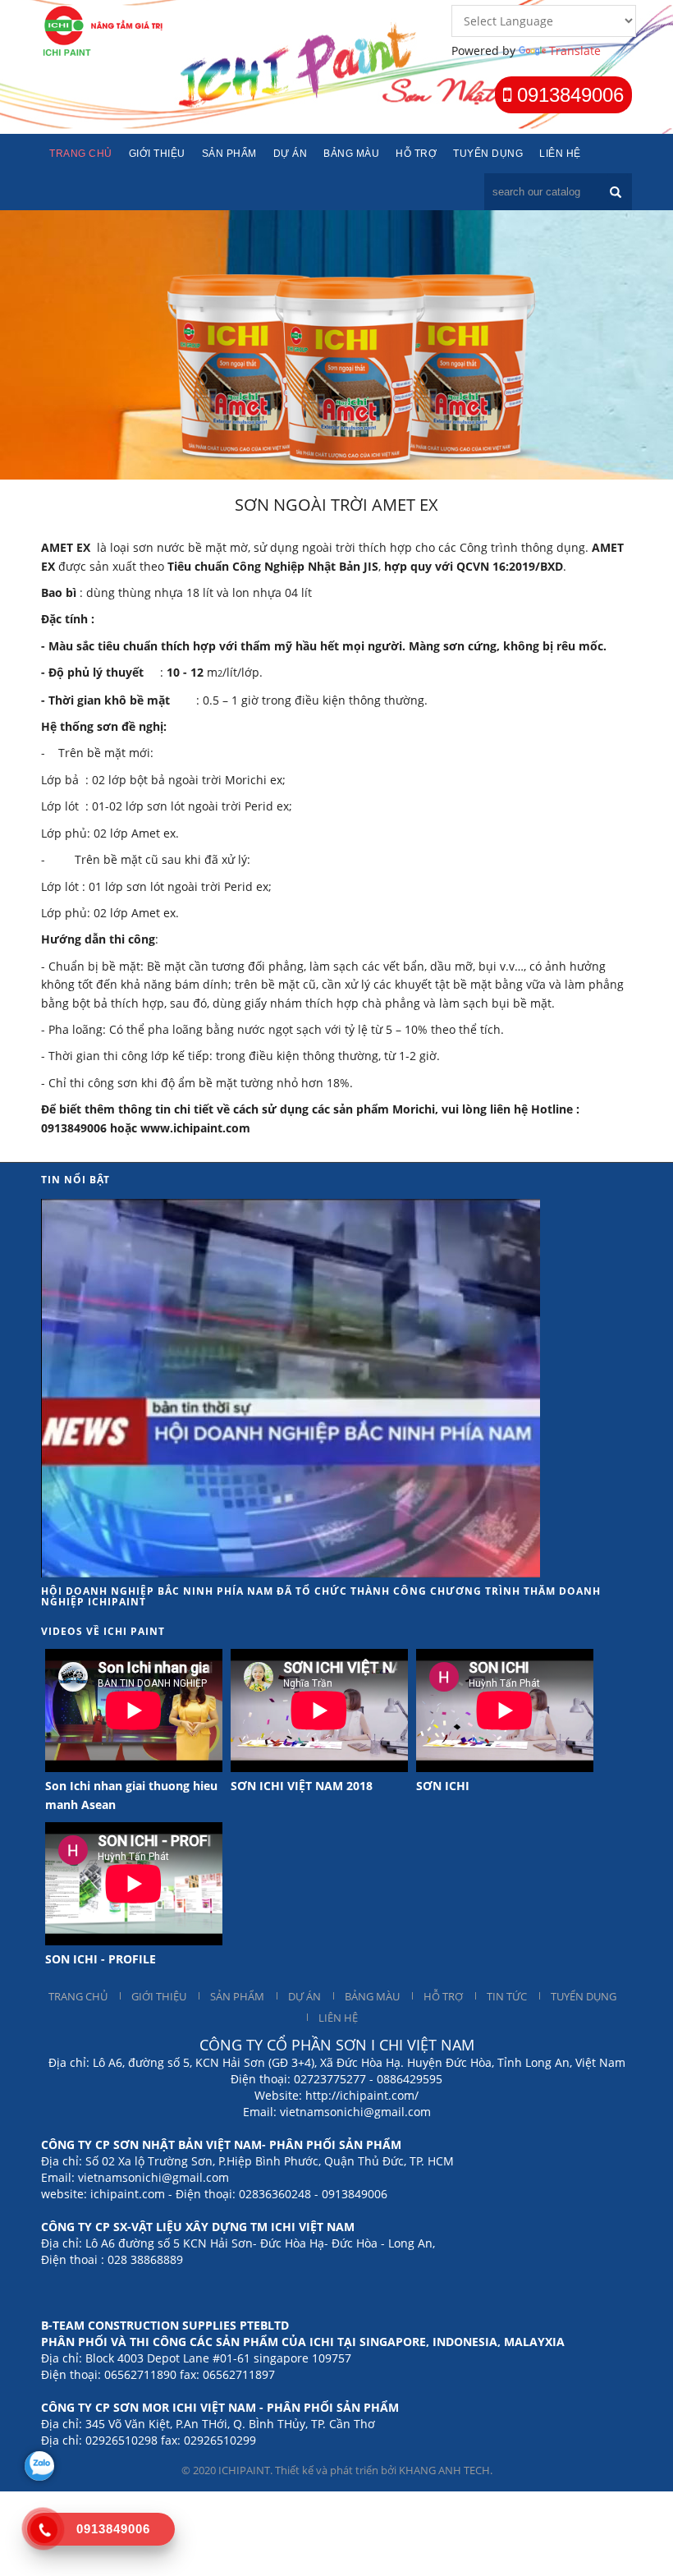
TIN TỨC (507, 1996)
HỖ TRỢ (443, 1996)
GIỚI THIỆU (159, 1996)
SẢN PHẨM (237, 1996)
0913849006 (568, 95)
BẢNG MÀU (372, 1996)
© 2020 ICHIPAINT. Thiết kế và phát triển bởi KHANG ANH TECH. (337, 2470)
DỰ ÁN (304, 1996)
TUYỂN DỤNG (584, 1996)
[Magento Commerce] (105, 29)
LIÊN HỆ (338, 2018)
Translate (575, 51)
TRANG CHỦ (78, 1996)
